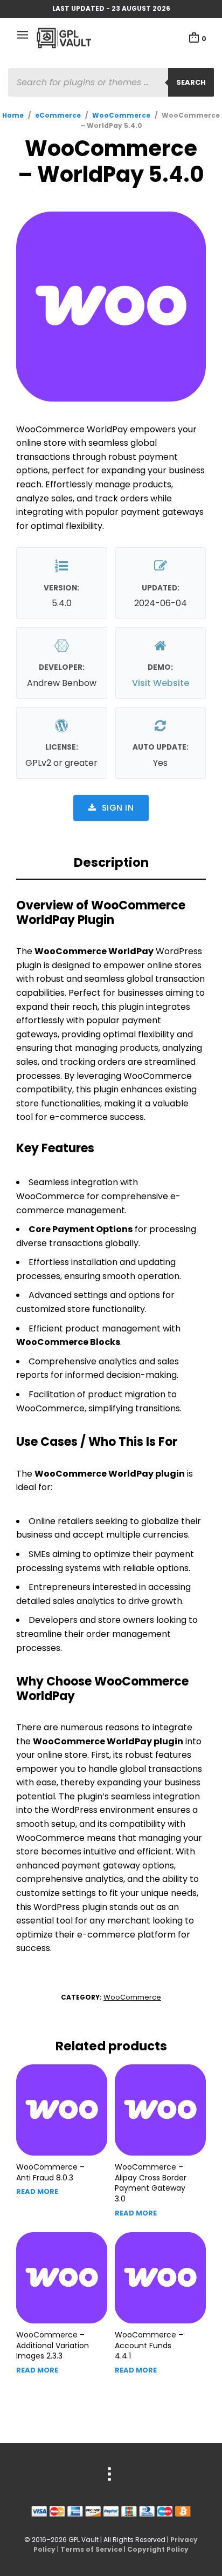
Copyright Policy (158, 2549)
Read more (37, 2191)
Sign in (118, 808)
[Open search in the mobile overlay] (111, 82)
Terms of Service (91, 2549)
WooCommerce (121, 115)
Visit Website (161, 683)
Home (13, 115)
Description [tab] (111, 862)
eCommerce (58, 115)
